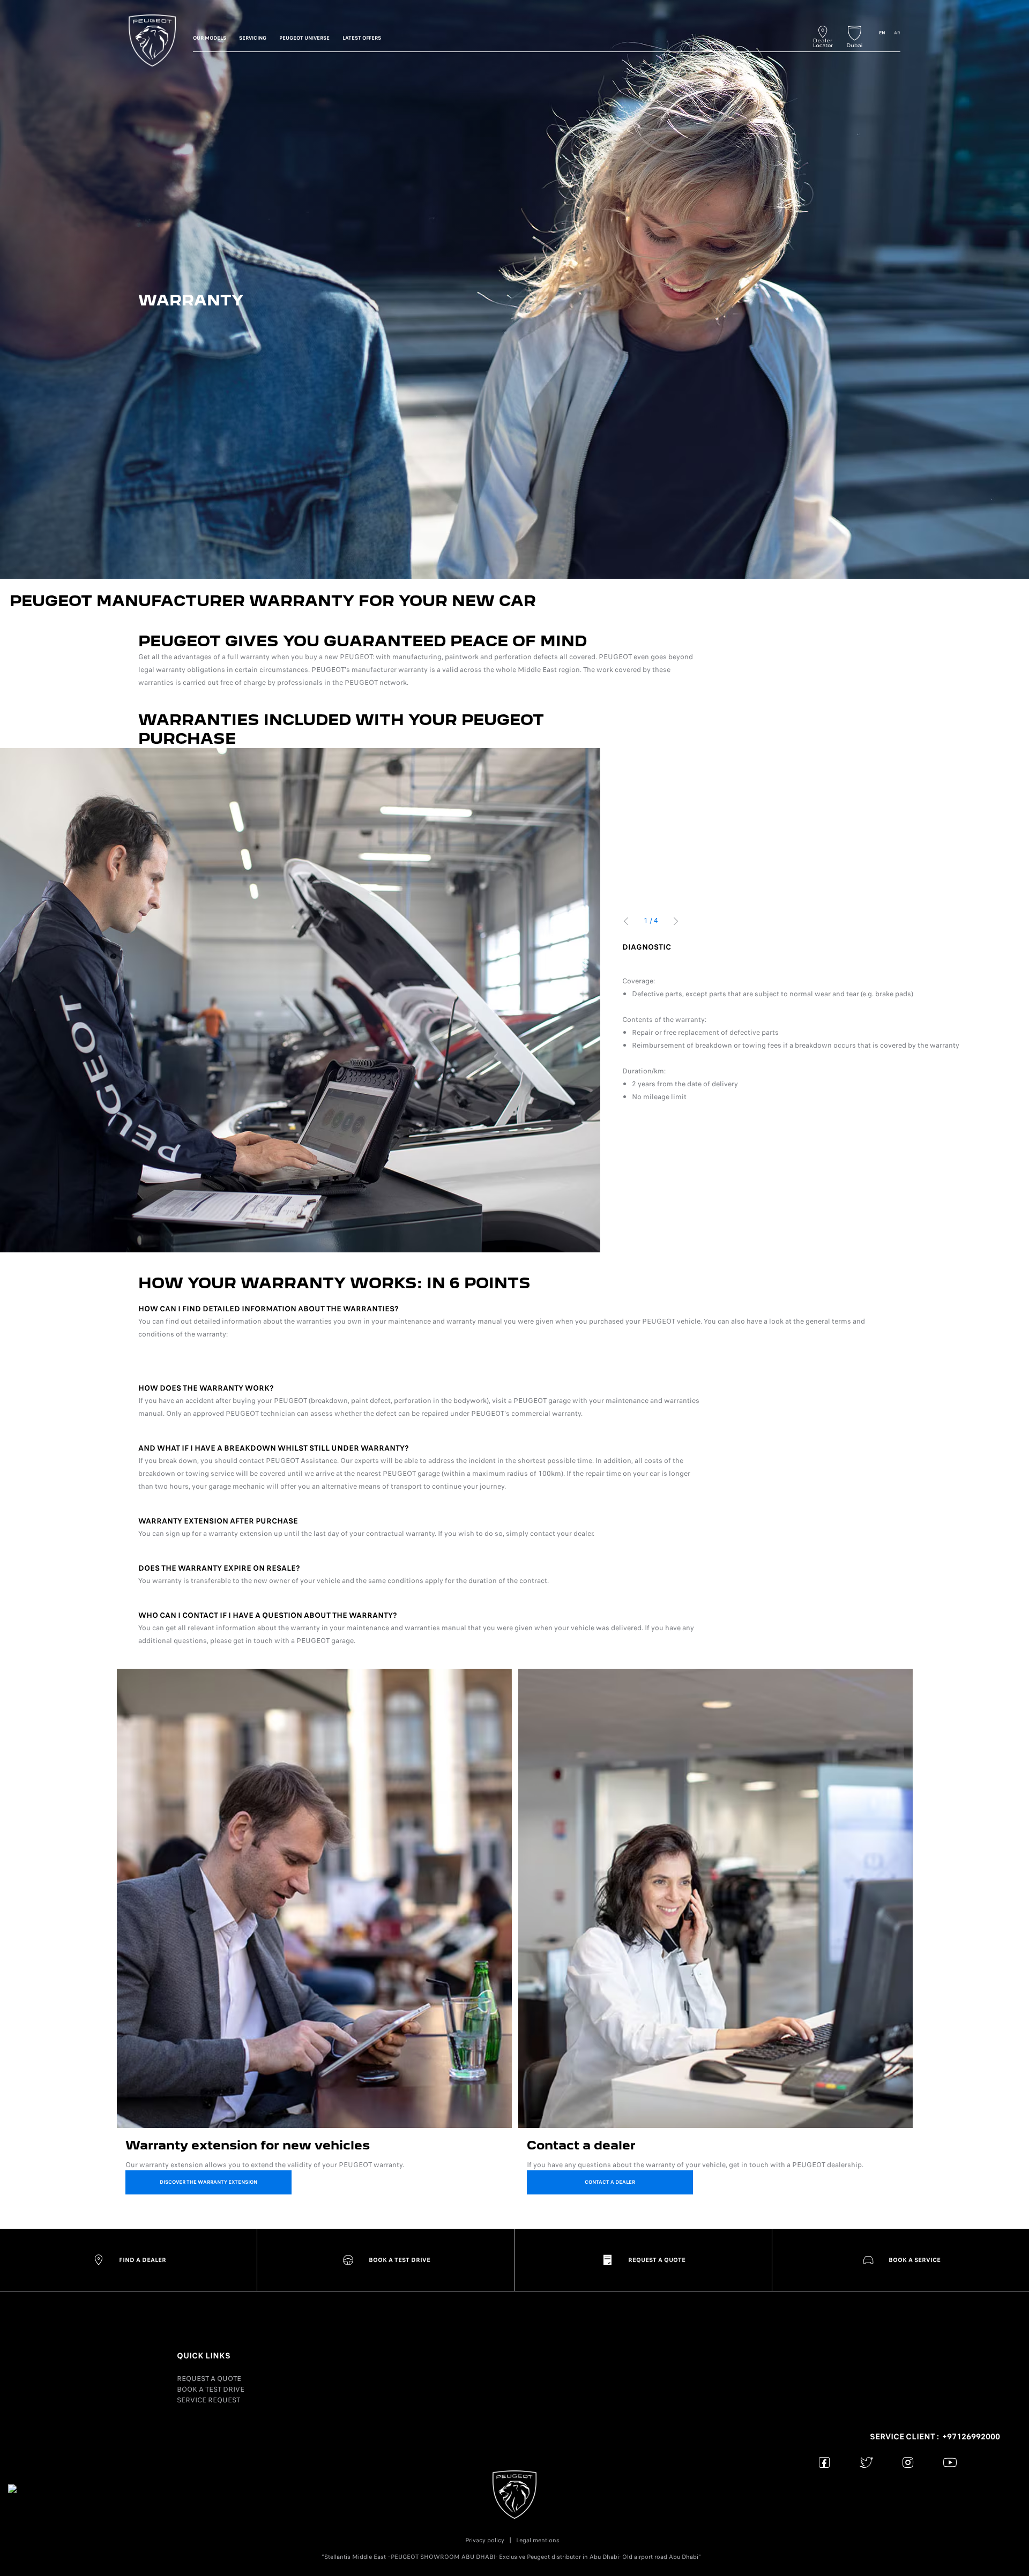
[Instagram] (908, 2462)
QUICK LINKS (204, 2356)
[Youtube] (950, 2462)
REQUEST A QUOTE (209, 2379)
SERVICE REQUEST (208, 2400)
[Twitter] (866, 2462)
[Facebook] (825, 2462)
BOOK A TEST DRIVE (211, 2389)
